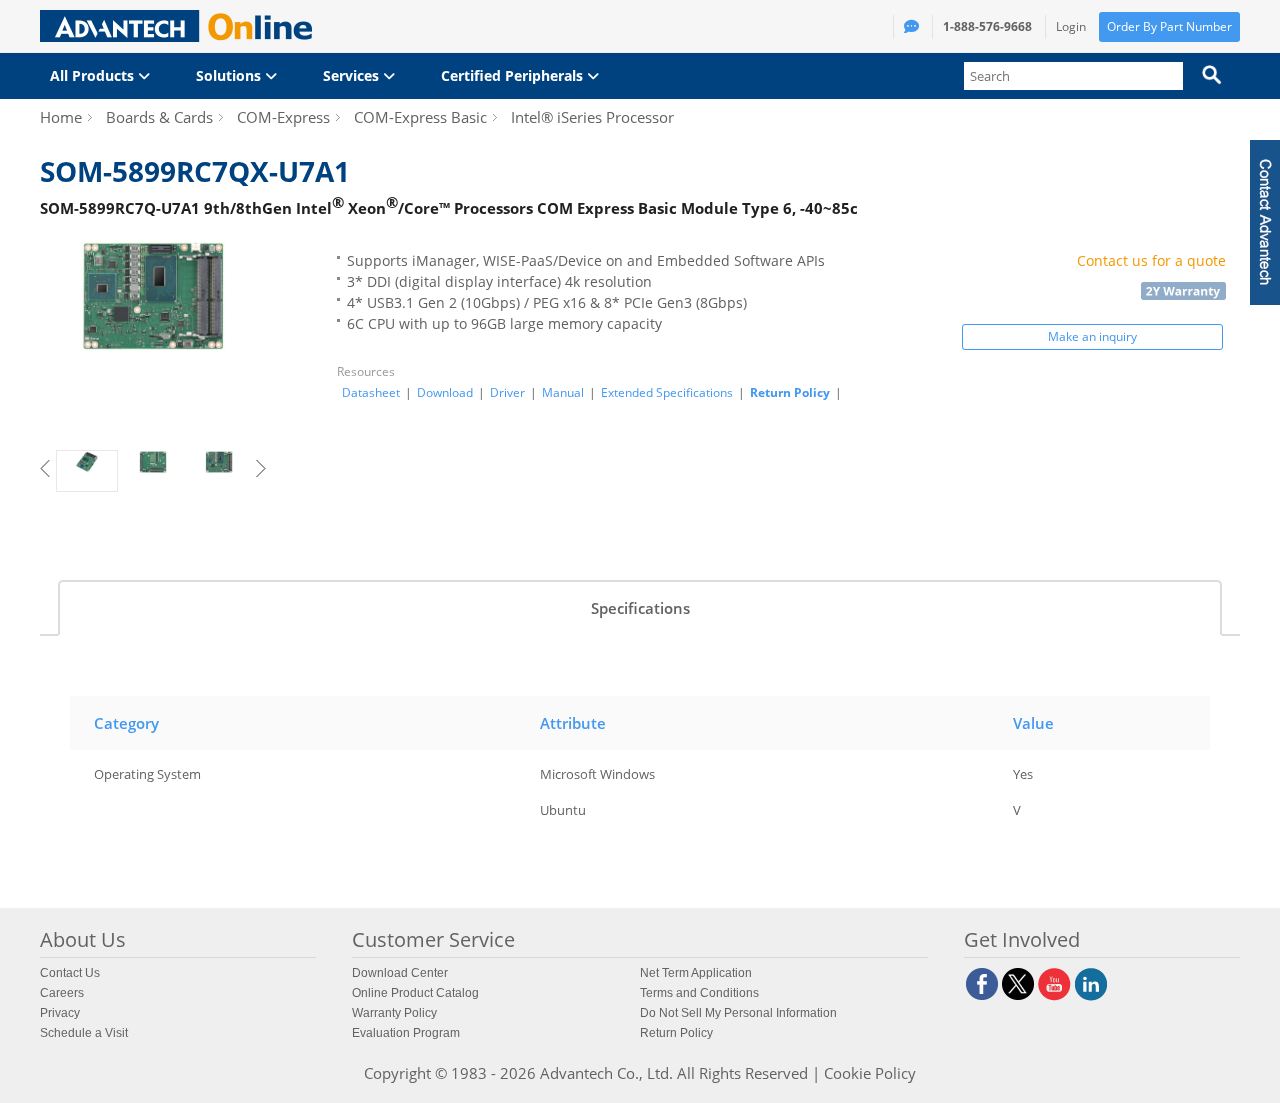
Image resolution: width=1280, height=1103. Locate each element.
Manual (563, 393)
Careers (62, 993)
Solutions (230, 75)
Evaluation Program (406, 1033)
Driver (507, 393)
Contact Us (70, 973)
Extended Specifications (667, 393)
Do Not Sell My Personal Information (738, 1013)
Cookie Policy (870, 1073)
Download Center (400, 973)
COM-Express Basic (420, 117)
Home (61, 117)
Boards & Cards (159, 117)
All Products (94, 75)
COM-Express (283, 117)
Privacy (60, 1013)
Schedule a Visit (84, 1033)
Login (1071, 26)
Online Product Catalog (415, 993)
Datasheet (371, 393)
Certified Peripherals (514, 75)
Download (445, 393)
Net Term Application (696, 973)
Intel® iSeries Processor (592, 117)
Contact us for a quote (1151, 260)
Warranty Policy (394, 1013)
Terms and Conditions (699, 993)
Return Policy (790, 392)
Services (353, 75)
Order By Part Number (1169, 26)
